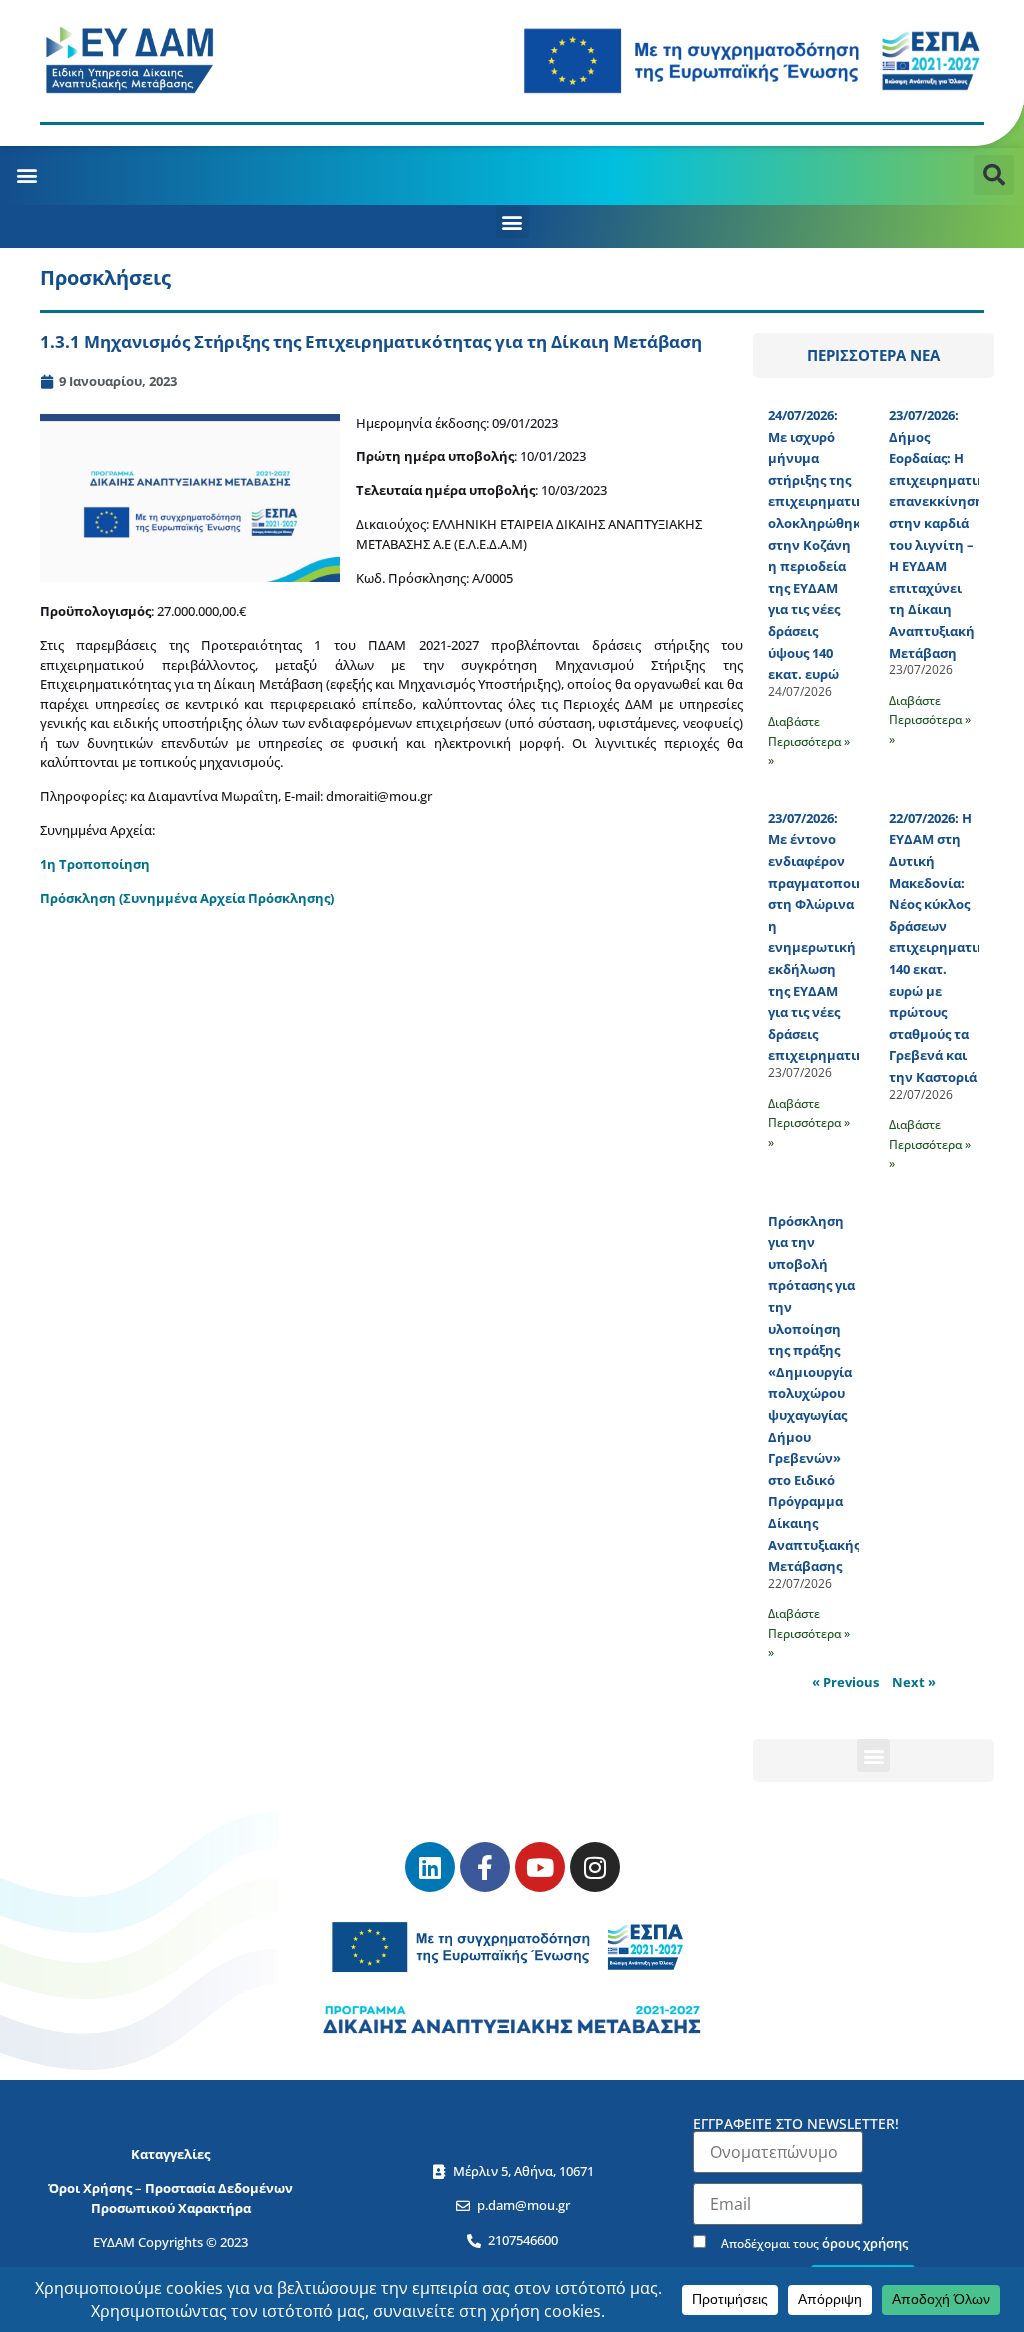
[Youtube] (540, 1867)
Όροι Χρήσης (90, 2188)
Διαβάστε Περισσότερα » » (809, 741)
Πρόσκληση (79, 898)
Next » (914, 1682)
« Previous (845, 1682)
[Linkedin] (430, 1867)
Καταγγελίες (170, 2154)
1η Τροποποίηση (95, 864)
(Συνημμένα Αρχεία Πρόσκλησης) (226, 898)
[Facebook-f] (485, 1867)
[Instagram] (595, 1867)
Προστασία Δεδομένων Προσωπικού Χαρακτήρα (192, 2198)
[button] (26, 175)
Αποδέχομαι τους (813, 2242)
